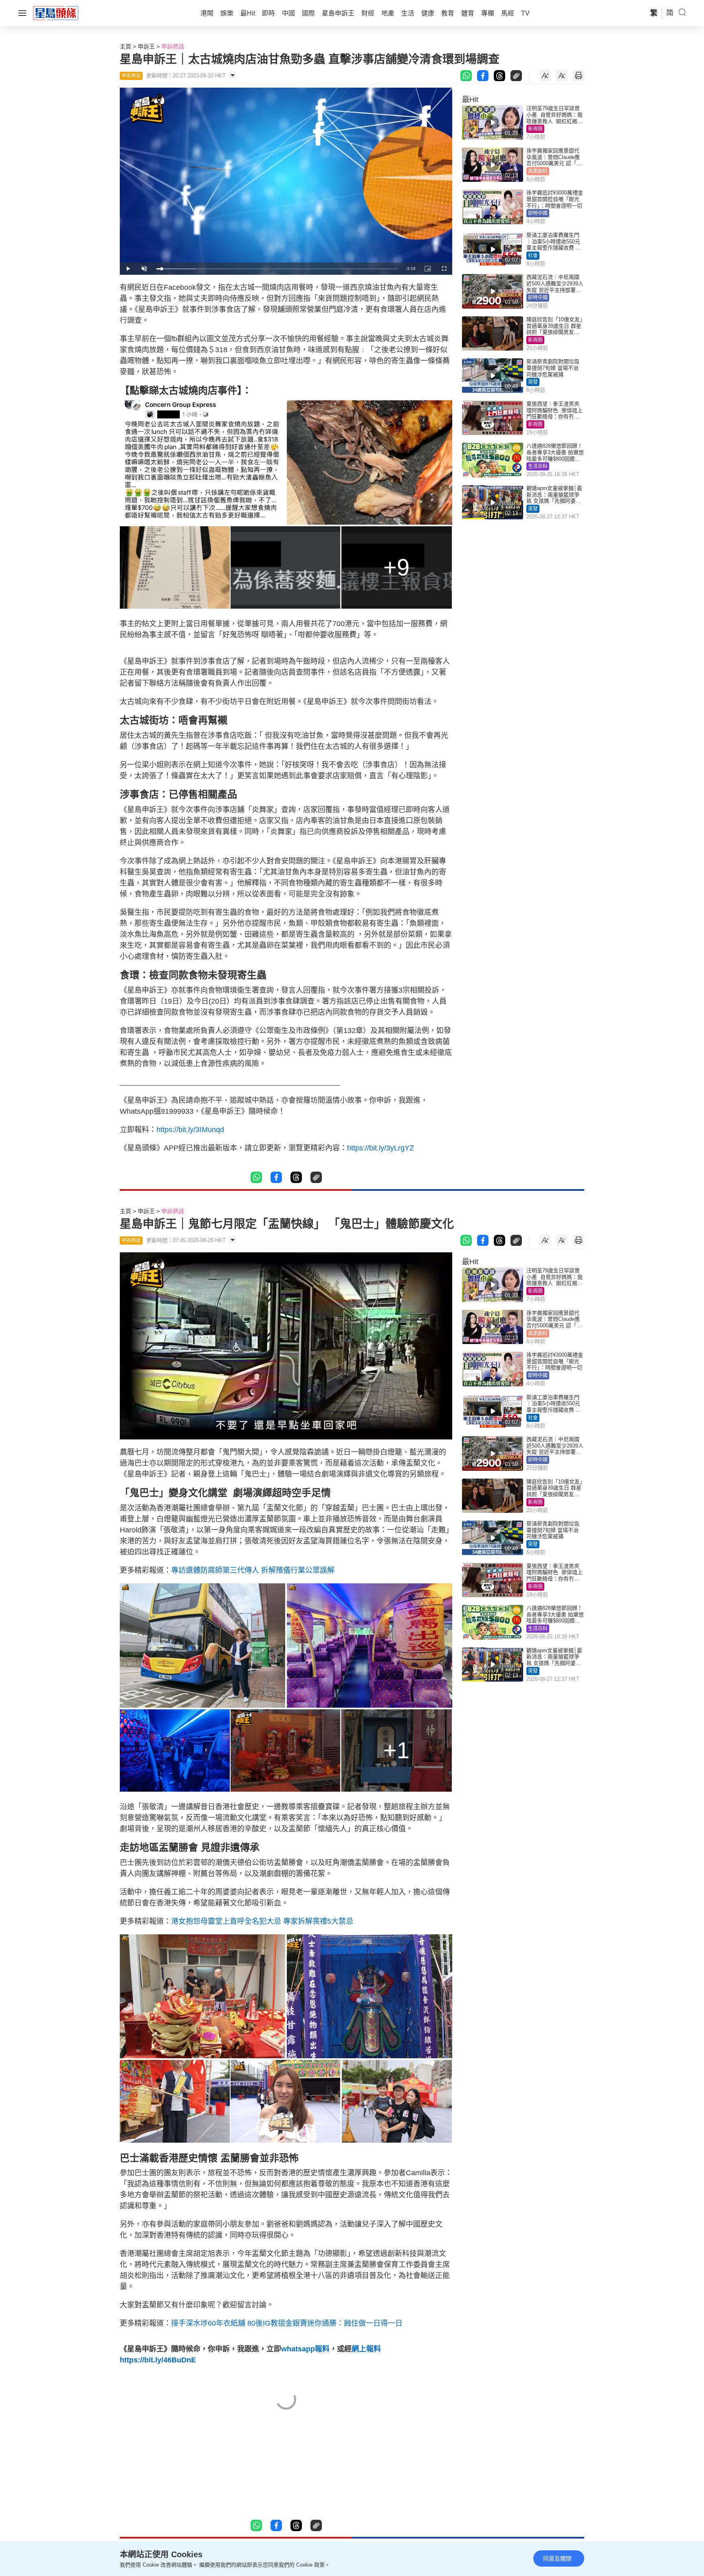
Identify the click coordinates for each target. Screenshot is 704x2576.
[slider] (277, 269)
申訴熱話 (173, 46)
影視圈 (535, 129)
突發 (533, 382)
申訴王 (146, 46)
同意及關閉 (557, 2558)
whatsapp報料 (305, 2349)
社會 (533, 256)
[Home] (56, 13)
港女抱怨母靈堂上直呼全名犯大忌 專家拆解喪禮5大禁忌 (262, 1921)
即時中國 (538, 213)
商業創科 (538, 171)
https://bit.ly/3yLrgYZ (381, 1148)
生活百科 (538, 466)
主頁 (125, 46)
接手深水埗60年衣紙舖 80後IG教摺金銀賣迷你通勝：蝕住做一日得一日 (287, 2323)
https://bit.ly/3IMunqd (190, 1130)
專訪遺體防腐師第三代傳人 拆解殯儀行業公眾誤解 (253, 1570)
